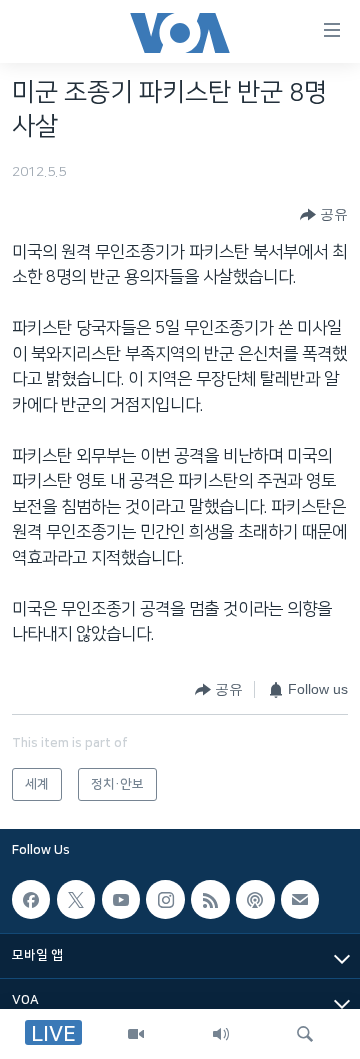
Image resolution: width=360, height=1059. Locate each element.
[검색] (305, 1034)
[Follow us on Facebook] (31, 900)
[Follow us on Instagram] (165, 900)
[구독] (300, 900)
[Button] (324, 215)
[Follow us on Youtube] (121, 900)
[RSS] (210, 900)
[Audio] (221, 1034)
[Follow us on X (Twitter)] (76, 900)
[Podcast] (255, 900)
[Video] (136, 1034)
